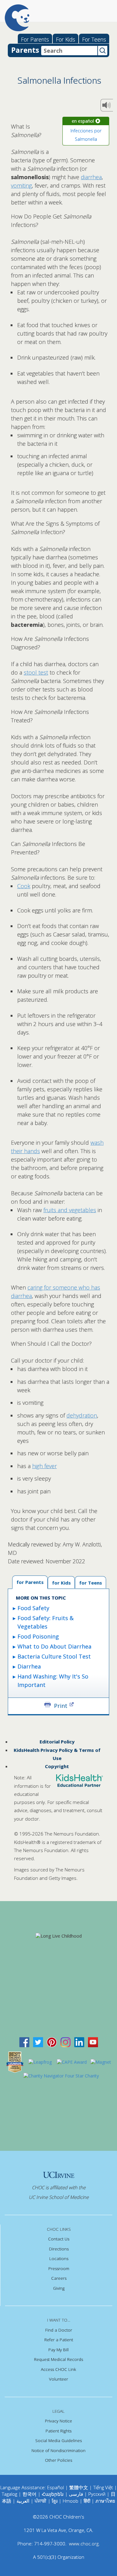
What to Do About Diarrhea (54, 1646)
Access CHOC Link (58, 2369)
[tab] (90, 1582)
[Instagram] (66, 2041)
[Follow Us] (38, 2041)
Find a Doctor (59, 2330)
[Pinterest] (52, 2041)
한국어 (29, 2494)
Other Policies (58, 2460)
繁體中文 (79, 2487)
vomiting (21, 185)
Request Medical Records (58, 2359)
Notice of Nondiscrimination (58, 2451)
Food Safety (33, 1608)
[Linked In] (79, 2041)
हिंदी (87, 2501)
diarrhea (91, 177)
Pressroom (59, 2269)
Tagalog (10, 2494)
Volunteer (58, 2379)
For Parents (35, 39)
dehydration (82, 1415)
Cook (24, 886)
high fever (44, 1466)
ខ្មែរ (55, 2501)
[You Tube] (93, 2041)
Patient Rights (58, 2431)
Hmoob (71, 2501)
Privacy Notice (58, 2421)
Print (61, 1705)
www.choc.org (84, 2544)
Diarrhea (29, 1666)
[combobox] (69, 51)
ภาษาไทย (105, 2501)
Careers (59, 2278)
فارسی (76, 2494)
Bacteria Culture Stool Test (54, 1656)
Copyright (57, 1766)
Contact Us (59, 2239)
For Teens (94, 39)
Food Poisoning (38, 1636)
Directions (59, 2249)
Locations (59, 2259)
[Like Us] (24, 2041)
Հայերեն (53, 2494)
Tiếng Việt (103, 2487)
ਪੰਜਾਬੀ (41, 2501)
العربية (23, 2501)
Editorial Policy (57, 1742)
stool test (36, 672)
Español (56, 2487)
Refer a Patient (59, 2340)
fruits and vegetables (70, 1210)
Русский (97, 2494)
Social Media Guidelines (58, 2441)
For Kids (66, 39)
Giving (59, 2288)
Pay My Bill (58, 2350)
